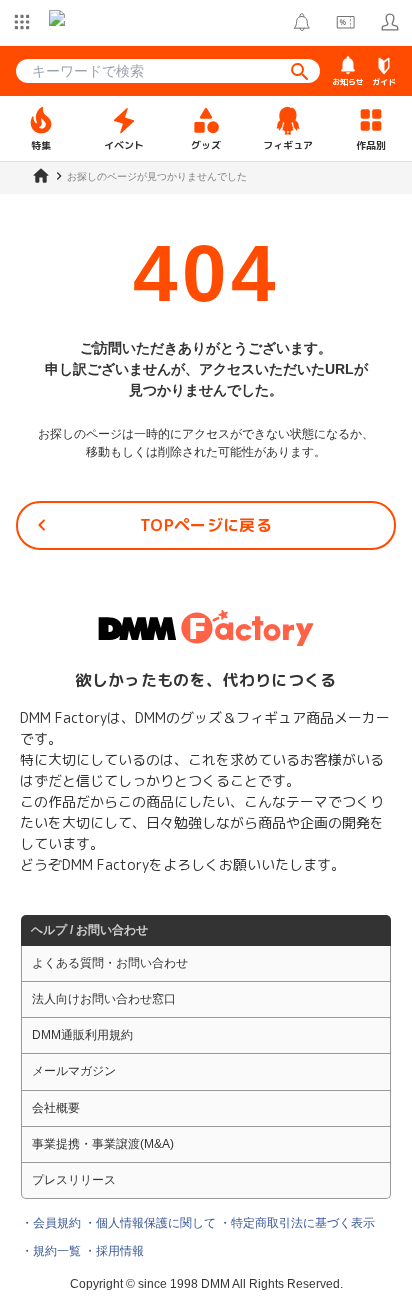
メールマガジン (74, 1071)
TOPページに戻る (206, 525)
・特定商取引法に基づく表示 (297, 1223)
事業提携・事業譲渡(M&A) (103, 1144)
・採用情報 (114, 1251)
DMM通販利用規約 (82, 1035)
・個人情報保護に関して (150, 1223)
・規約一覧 (51, 1251)
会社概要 (56, 1108)
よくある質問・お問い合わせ (110, 963)
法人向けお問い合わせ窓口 (104, 999)
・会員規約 (51, 1223)
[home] (41, 176)
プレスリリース (74, 1180)
